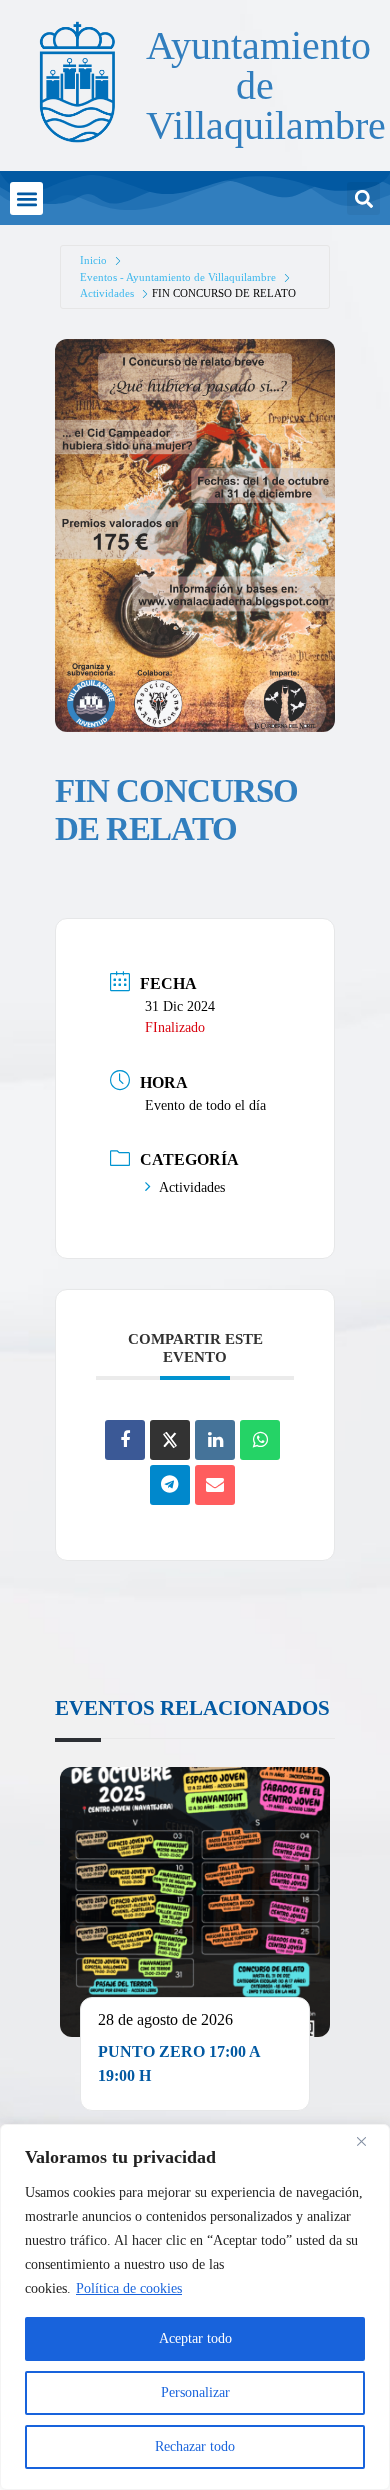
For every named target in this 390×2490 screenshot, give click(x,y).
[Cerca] (369, 2141)
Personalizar (195, 2392)
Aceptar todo (195, 2338)
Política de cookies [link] (129, 2288)
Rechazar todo (195, 2446)
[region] (195, 2307)
